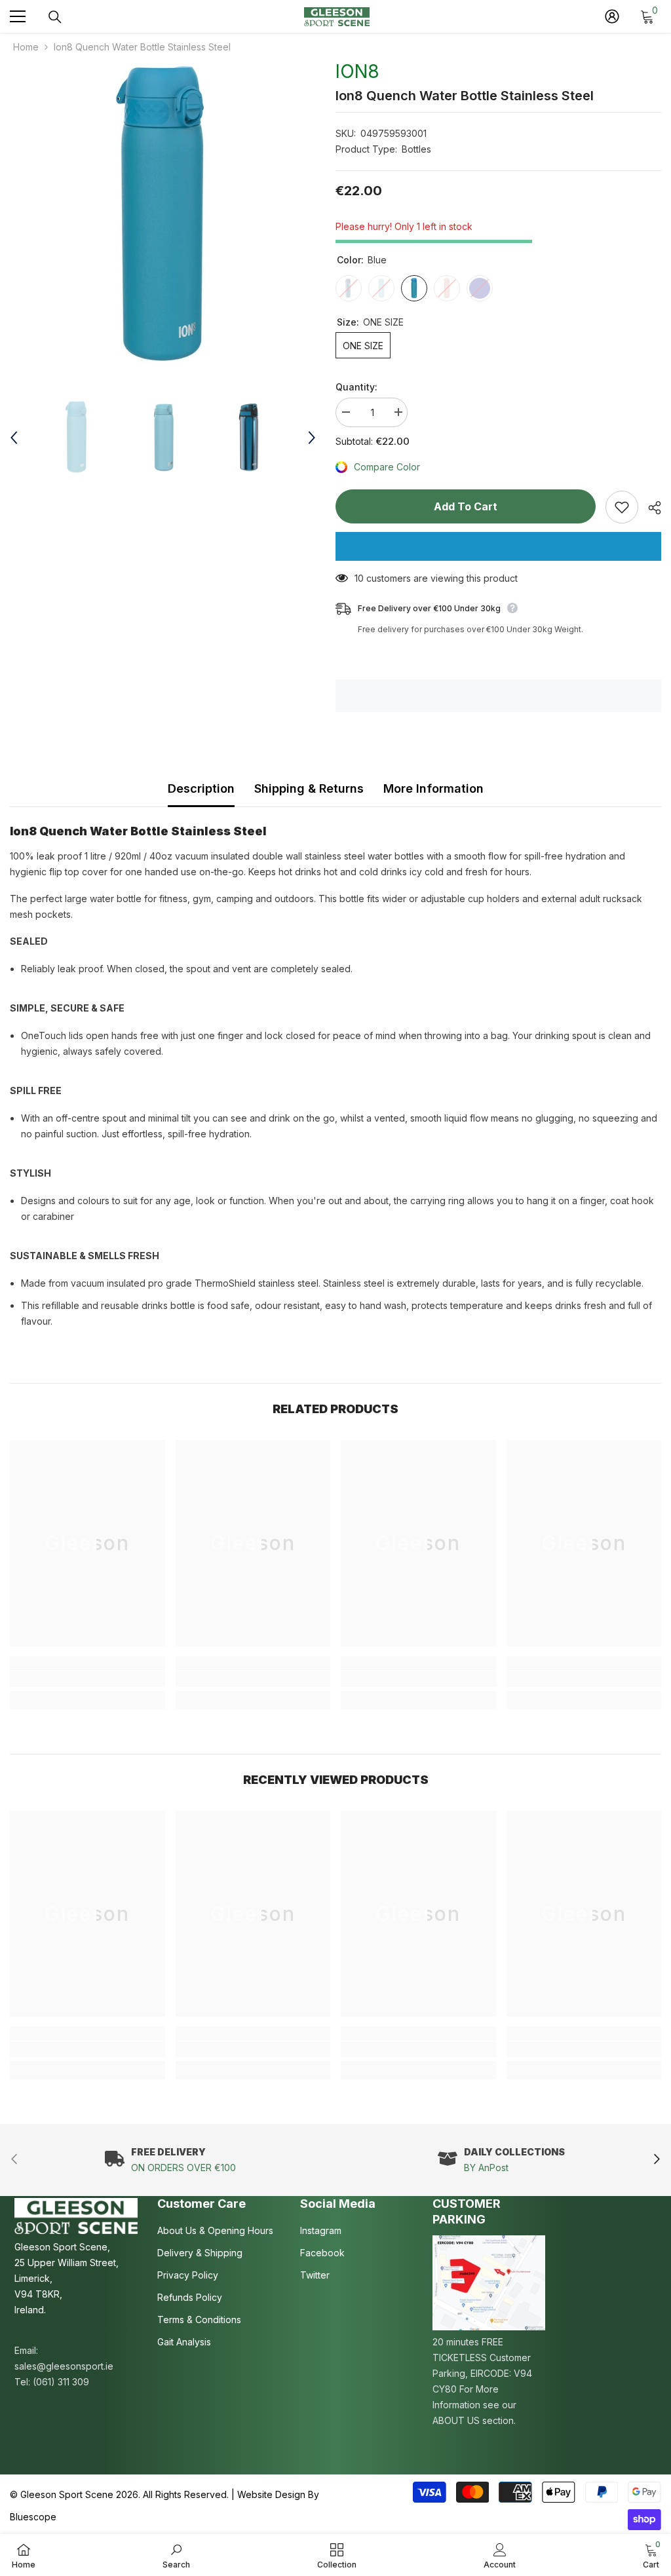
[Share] (650, 508)
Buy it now (498, 546)
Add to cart (466, 506)
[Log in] (612, 16)
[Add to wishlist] (622, 507)
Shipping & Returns (309, 788)
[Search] (55, 17)
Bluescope (33, 2517)
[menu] (18, 16)
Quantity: (356, 387)
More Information (433, 788)
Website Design (271, 2494)
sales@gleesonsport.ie (64, 2366)
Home (26, 47)
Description (201, 788)
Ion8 (357, 71)
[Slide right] (656, 2160)
